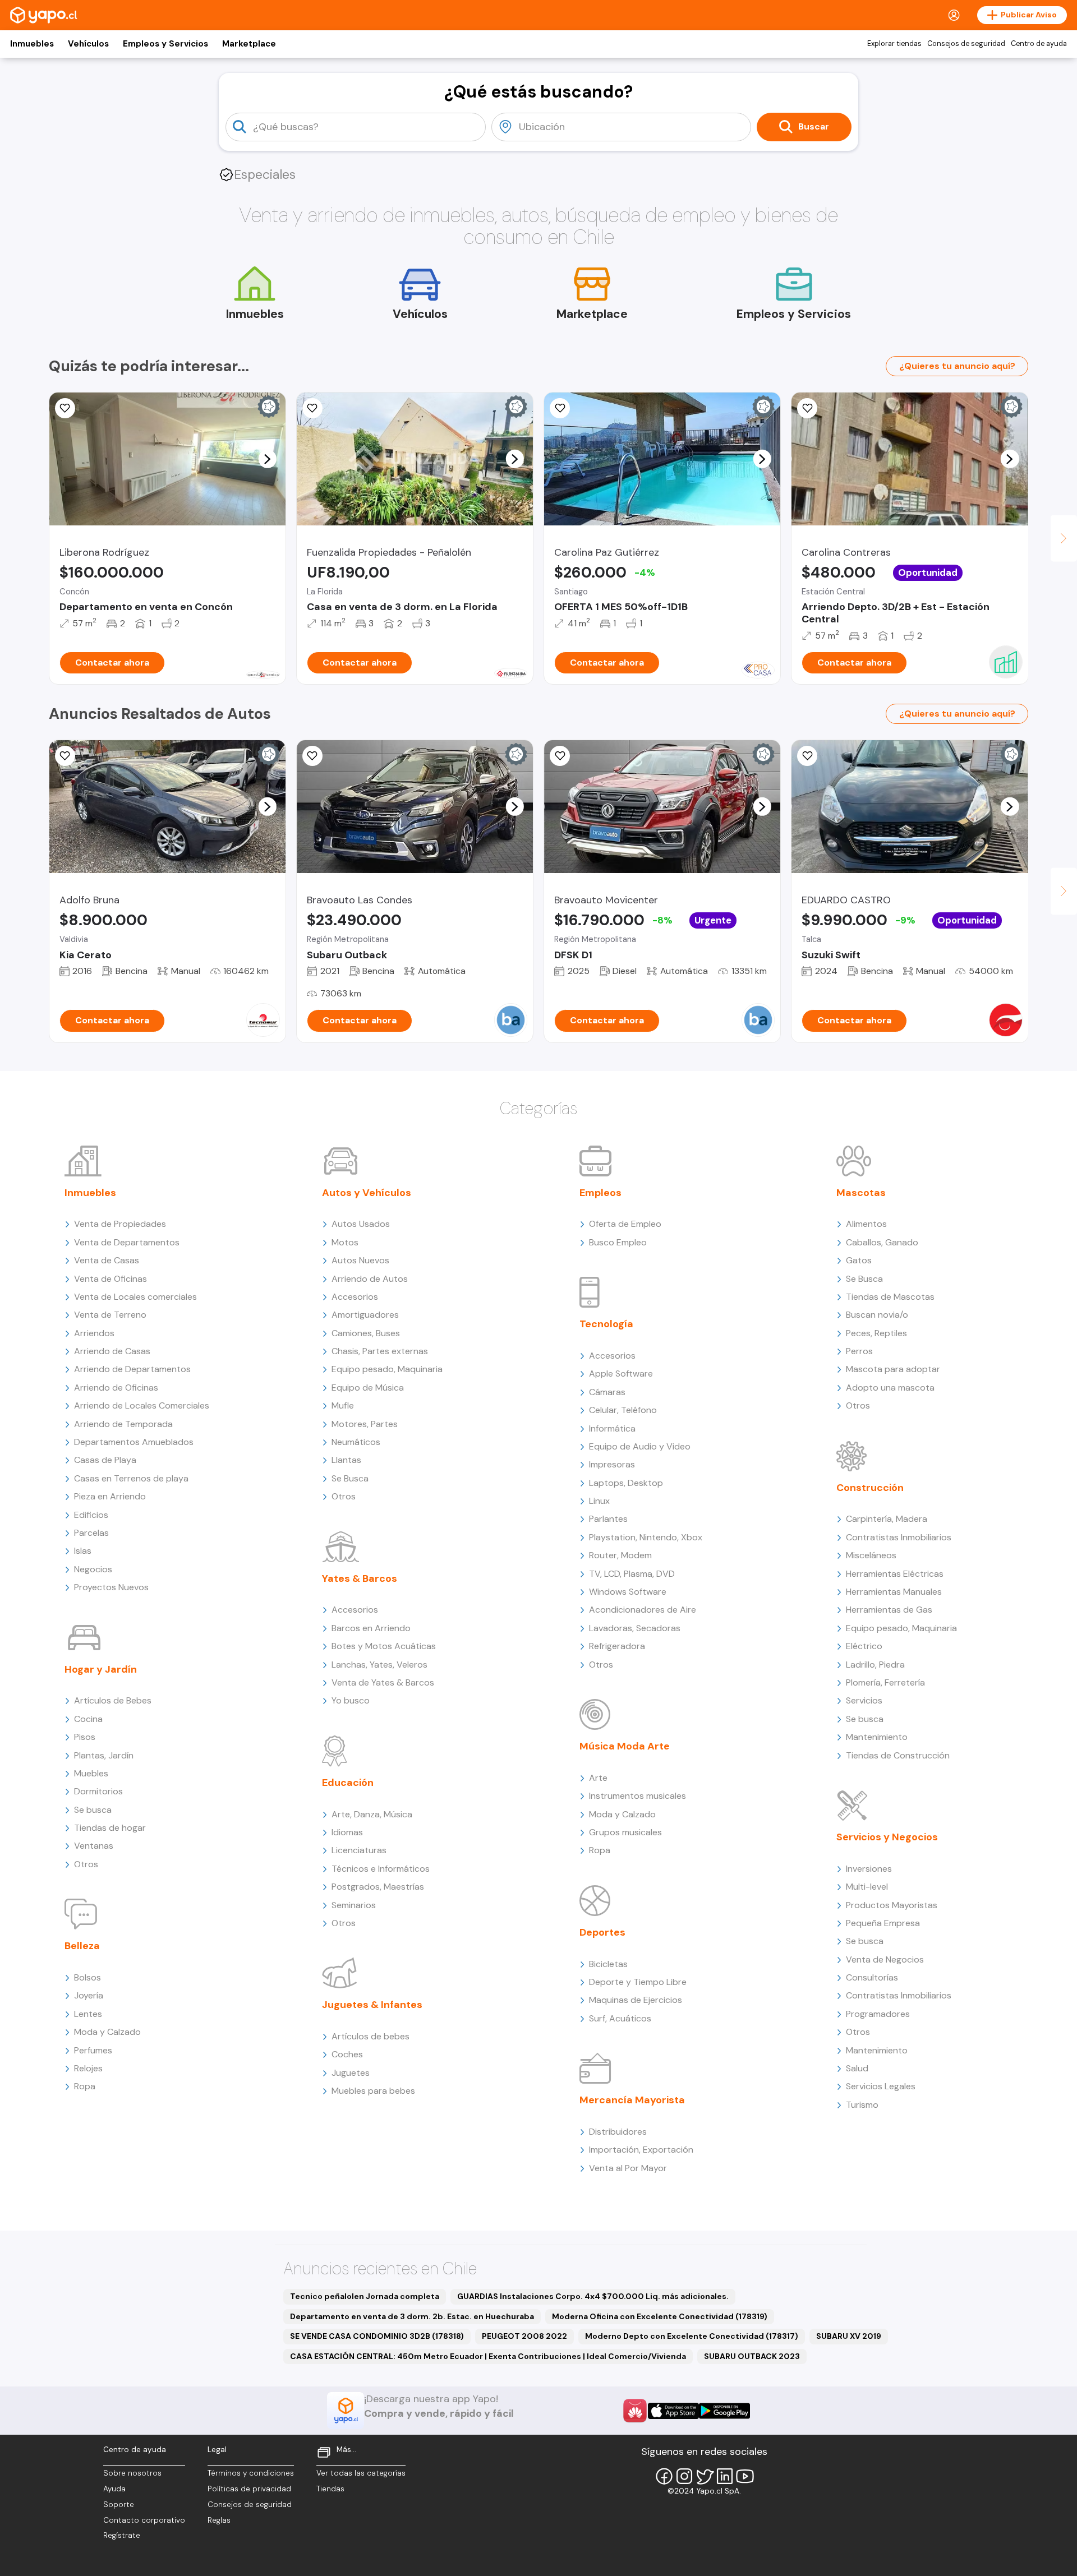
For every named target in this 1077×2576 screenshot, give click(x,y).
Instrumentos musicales (638, 1796)
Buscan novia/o (877, 1315)
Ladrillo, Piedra (875, 1665)
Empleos (600, 1193)
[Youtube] (745, 2476)
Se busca (93, 1810)
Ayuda (114, 2489)
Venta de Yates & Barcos (383, 1682)
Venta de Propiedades (120, 1224)
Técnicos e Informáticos (381, 1869)
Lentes (88, 2014)
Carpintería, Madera (887, 1519)
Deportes (602, 1932)
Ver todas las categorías (361, 2473)
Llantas (346, 1460)
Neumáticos (356, 1442)
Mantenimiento (877, 1737)
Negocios (93, 1569)
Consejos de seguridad (966, 44)
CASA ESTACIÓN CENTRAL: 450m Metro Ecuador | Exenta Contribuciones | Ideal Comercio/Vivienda (488, 2356)
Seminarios (354, 1905)
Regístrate (122, 2535)
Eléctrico (864, 1646)
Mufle (343, 1405)
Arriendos (94, 1333)
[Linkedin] (725, 2476)
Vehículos (88, 44)
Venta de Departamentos (127, 1242)
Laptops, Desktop (626, 1483)
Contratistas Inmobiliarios (899, 1537)
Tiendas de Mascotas (890, 1297)
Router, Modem (620, 1555)
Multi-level (867, 1887)
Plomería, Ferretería (885, 1682)
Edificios (91, 1515)
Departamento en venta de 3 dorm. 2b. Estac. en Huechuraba (412, 2316)
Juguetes (351, 2073)
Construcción (870, 1488)
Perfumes (93, 2050)
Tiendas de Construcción (898, 1755)
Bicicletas (608, 1964)
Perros (859, 1351)
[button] (267, 459)
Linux (599, 1501)
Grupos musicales (625, 1832)
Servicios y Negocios (887, 1837)
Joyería (89, 1995)
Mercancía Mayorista (632, 2100)
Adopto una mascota (890, 1388)
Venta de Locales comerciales (135, 1297)
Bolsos (88, 1977)
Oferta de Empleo (625, 1224)
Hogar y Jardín (101, 1669)
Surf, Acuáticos (620, 2018)
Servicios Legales (881, 2086)
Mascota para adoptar (893, 1369)
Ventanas (94, 1846)
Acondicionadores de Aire (643, 1610)
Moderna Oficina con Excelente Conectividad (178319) (660, 2316)
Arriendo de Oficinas (116, 1388)
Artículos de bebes (370, 2036)
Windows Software (628, 1592)
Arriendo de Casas (112, 1351)
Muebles (91, 1773)
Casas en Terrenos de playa (131, 1478)
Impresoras (612, 1464)
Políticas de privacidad (249, 2489)
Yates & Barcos (360, 1578)
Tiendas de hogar (110, 1828)
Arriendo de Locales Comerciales (142, 1405)
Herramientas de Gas (889, 1610)
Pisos (85, 1737)
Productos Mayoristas (892, 1905)
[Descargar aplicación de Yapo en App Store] (673, 2411)
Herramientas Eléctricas (895, 1574)
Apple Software (621, 1374)
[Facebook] (664, 2476)
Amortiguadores (365, 1315)
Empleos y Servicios (165, 44)
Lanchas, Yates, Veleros (379, 1665)
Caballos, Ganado (882, 1242)
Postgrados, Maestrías (378, 1887)
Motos (345, 1242)
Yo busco (351, 1700)
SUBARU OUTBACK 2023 (752, 2356)
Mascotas (861, 1193)
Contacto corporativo (144, 2520)
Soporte (119, 2505)
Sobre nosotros (132, 2473)
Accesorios (355, 1297)
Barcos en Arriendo (371, 1628)
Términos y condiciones (251, 2473)
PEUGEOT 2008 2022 (524, 2336)
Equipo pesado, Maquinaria (387, 1369)
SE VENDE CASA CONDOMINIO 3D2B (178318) (377, 2336)
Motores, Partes (365, 1424)
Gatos (859, 1260)
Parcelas (91, 1533)
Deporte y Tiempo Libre (638, 1982)
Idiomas (347, 1832)
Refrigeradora (617, 1646)
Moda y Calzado (107, 2032)
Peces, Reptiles (876, 1333)
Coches (347, 2054)
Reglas (219, 2520)
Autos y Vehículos (367, 1193)
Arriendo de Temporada (123, 1424)
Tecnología (606, 1324)
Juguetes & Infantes (372, 2005)
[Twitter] (705, 2476)
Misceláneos (871, 1555)
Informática (612, 1428)
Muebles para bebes (373, 2091)
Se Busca (350, 1478)
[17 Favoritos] (560, 408)
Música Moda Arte (625, 1746)
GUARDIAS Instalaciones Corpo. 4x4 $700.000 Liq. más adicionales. (593, 2296)
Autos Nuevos (360, 1260)
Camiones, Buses (366, 1333)
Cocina (88, 1719)
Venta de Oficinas (111, 1279)
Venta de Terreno (110, 1315)
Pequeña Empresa (883, 1923)
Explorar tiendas (894, 44)
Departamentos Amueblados (134, 1442)
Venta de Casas (107, 1260)
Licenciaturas (359, 1850)
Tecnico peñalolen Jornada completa (365, 2296)
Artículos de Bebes (113, 1700)
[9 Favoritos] (807, 408)
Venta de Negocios (885, 1959)
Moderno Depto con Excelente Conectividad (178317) (692, 2336)
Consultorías (872, 1977)
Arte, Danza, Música (372, 1814)
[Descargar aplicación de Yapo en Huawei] (635, 2411)
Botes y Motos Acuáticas (384, 1646)
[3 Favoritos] (807, 756)
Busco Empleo (618, 1242)
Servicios (864, 1700)
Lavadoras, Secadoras (635, 1628)
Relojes (88, 2068)
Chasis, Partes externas (380, 1351)
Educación (348, 1783)
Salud (857, 2068)
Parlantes (608, 1519)
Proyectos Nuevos (111, 1587)
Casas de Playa (105, 1460)
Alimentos (866, 1224)
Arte (598, 1778)
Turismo (862, 2105)
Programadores (878, 2014)
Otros (86, 1864)
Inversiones (869, 1869)
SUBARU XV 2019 (849, 2336)
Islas (83, 1551)
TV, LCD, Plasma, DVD (632, 1574)
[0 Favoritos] (65, 408)
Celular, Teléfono (623, 1410)
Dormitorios (98, 1791)
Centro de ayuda (1039, 44)
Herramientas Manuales (894, 1592)
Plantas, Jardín (104, 1755)
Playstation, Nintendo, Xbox (646, 1537)
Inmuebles (32, 44)
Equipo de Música (368, 1388)
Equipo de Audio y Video (640, 1446)
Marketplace (249, 44)
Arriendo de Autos (370, 1279)
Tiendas (330, 2489)
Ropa (85, 2086)
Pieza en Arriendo (110, 1496)
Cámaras (607, 1392)
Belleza (82, 1946)
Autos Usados (361, 1224)
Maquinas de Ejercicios (636, 2000)
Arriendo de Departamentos (132, 1369)
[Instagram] (684, 2476)
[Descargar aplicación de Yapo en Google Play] (724, 2411)
